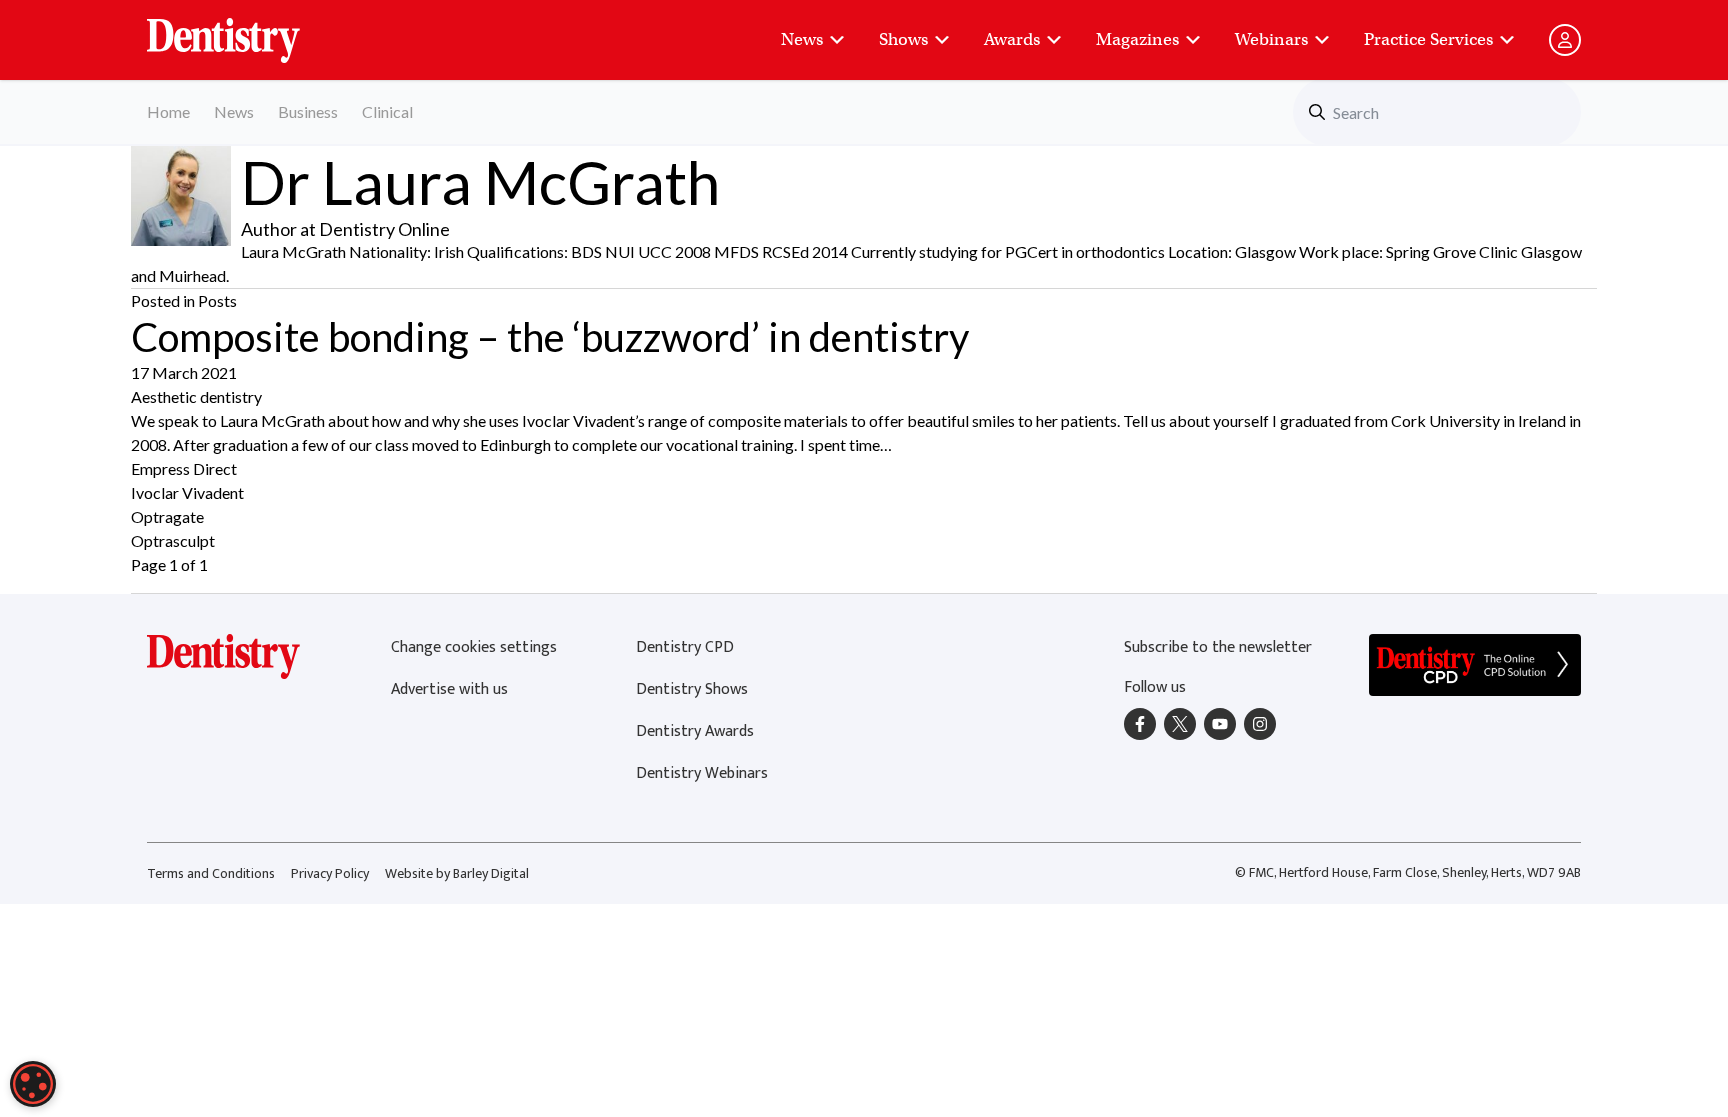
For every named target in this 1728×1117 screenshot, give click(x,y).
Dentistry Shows (692, 689)
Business (308, 111)
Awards (1012, 39)
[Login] (1565, 40)
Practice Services (1428, 39)
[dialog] (33, 1084)
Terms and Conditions (211, 873)
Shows (903, 39)
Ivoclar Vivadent (187, 492)
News (802, 39)
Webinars (1271, 39)
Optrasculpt (173, 540)
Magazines (1137, 39)
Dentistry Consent (247, 30)
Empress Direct (184, 468)
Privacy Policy (330, 873)
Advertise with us (449, 689)
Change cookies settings (474, 647)
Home (168, 111)
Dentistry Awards (695, 731)
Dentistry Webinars (702, 773)
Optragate (167, 516)
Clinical (387, 111)
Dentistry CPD (685, 647)
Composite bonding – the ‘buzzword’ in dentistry (550, 337)
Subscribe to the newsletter (1218, 647)
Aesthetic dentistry (196, 396)
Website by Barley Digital (457, 873)
